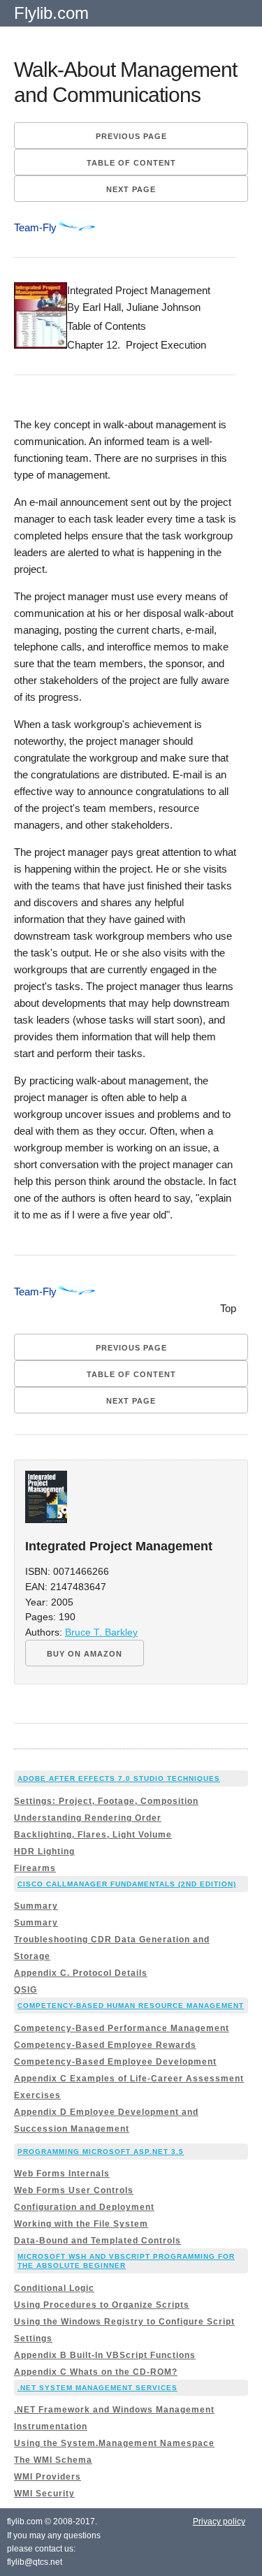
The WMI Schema (53, 2460)
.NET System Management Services (97, 2388)
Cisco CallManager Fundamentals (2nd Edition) (127, 1884)
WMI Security (44, 2494)
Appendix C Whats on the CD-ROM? (96, 2372)
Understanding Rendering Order (88, 1818)
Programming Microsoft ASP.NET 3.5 (101, 2152)
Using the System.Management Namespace (114, 2443)
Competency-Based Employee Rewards (105, 2045)
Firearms (35, 1868)
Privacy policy (219, 2522)
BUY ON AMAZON (85, 1654)
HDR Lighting (44, 1851)
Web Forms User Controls (74, 2190)
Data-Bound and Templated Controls (97, 2241)
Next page (131, 189)
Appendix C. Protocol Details (81, 1973)
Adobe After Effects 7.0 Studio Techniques (119, 1778)
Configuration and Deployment (84, 2207)
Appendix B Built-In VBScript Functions (105, 2355)
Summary (36, 1906)
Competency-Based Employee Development (115, 2062)
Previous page (131, 136)
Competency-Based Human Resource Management (131, 2006)
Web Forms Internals (62, 2174)
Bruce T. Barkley (101, 1632)
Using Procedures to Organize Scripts (102, 2305)
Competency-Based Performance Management (122, 2028)
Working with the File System (81, 2224)
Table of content (131, 163)
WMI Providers (48, 2477)
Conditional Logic (54, 2288)
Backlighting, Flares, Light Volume (93, 1835)
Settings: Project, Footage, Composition (106, 1801)
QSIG (26, 1990)
